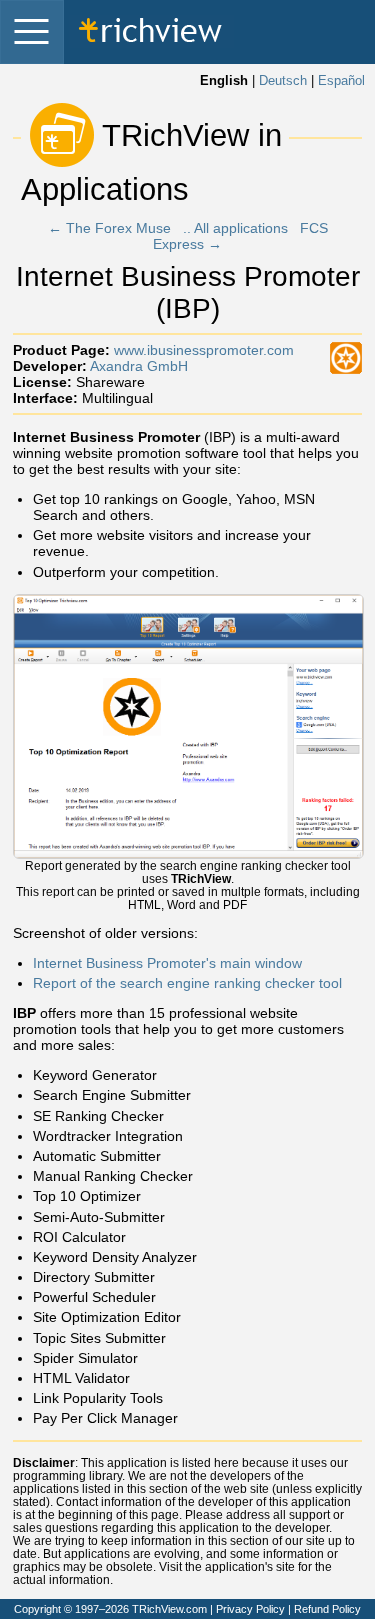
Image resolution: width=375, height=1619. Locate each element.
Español (341, 81)
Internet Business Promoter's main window (167, 963)
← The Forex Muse (109, 228)
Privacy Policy (250, 1609)
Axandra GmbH (139, 366)
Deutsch (283, 81)
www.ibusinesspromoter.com (204, 350)
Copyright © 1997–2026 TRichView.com (110, 1609)
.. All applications (235, 228)
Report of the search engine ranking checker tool (187, 983)
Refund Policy (327, 1609)
